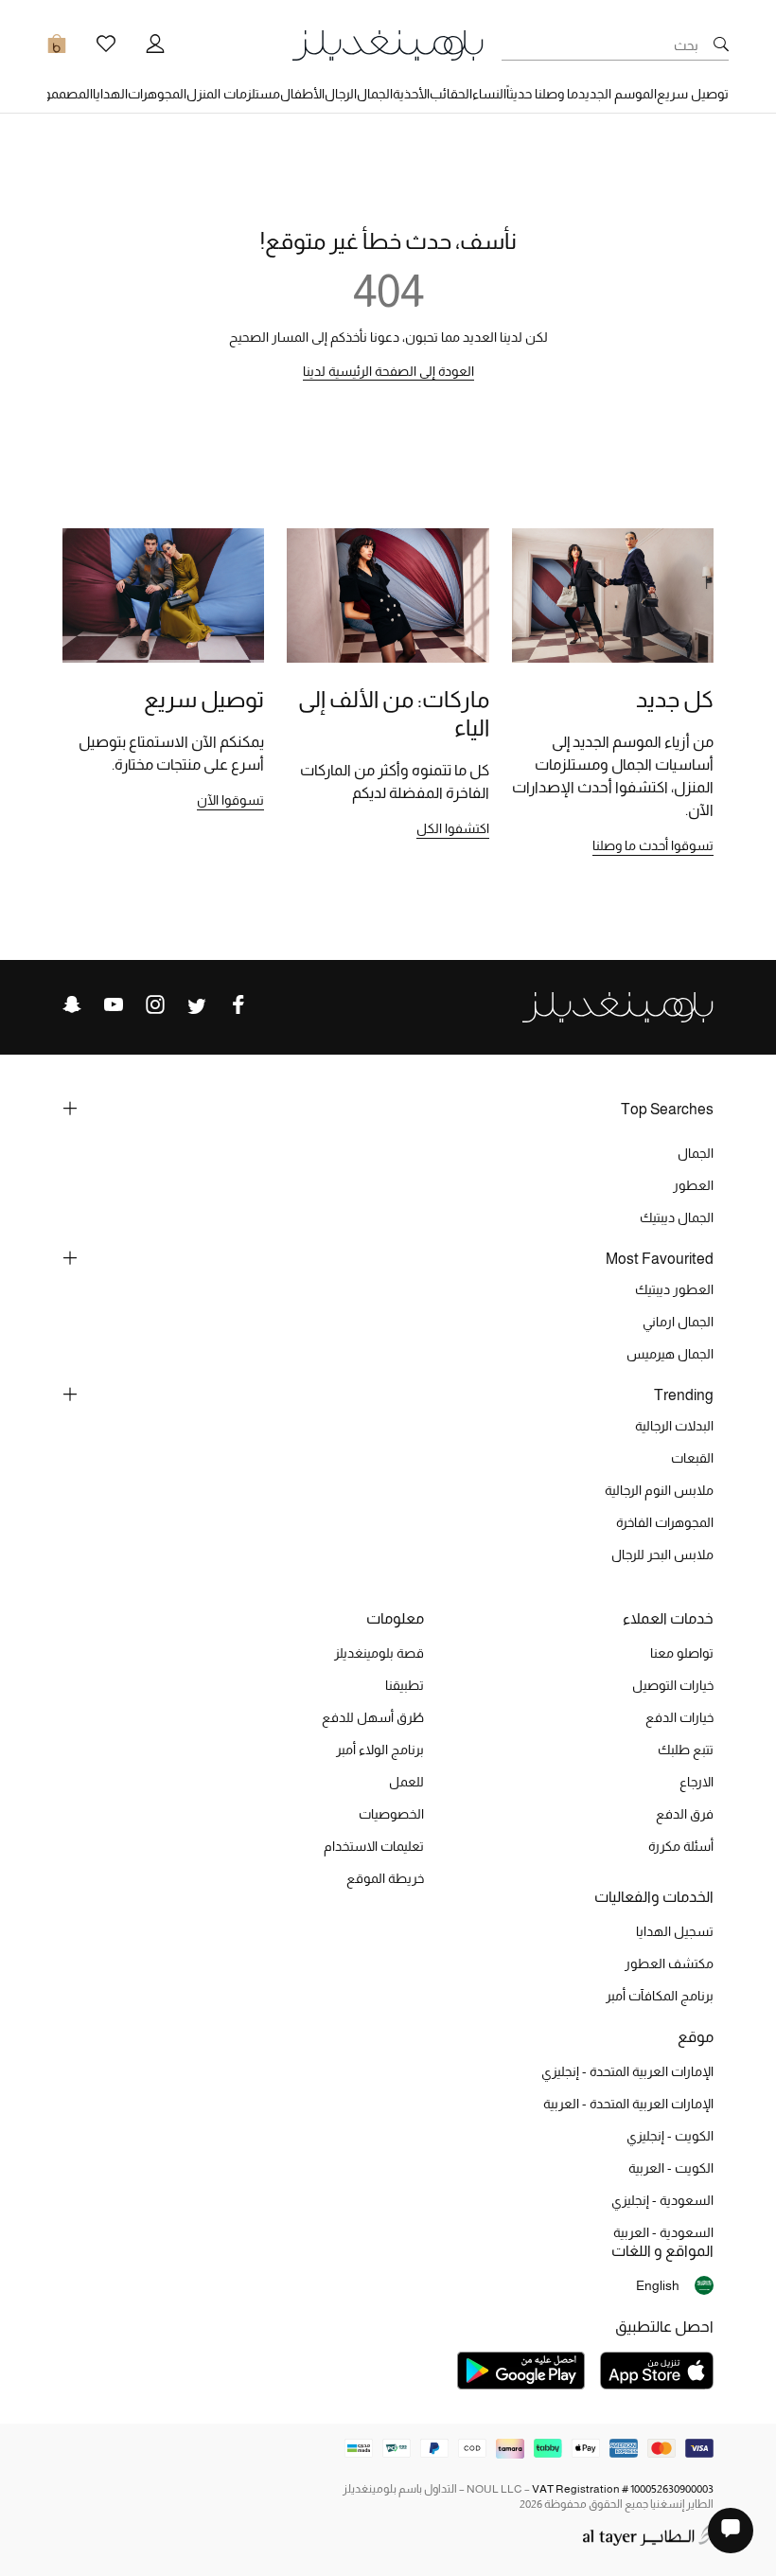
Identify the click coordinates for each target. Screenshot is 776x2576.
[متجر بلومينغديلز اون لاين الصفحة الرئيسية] (388, 44)
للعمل (406, 1782)
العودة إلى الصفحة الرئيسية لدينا (388, 371)
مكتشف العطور (669, 1963)
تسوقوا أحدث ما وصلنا (653, 845)
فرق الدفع (685, 1814)
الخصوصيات (391, 1814)
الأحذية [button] (411, 94)
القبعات (692, 1458)
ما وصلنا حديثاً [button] (542, 94)
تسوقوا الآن (230, 800)
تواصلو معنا (682, 1653)
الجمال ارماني (678, 1322)
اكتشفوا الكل (453, 828)
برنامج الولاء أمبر (380, 1750)
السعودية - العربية (663, 2232)
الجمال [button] (375, 94)
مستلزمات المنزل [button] (233, 94)
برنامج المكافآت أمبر (660, 1996)
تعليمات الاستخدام (374, 1846)
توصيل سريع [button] (693, 94)
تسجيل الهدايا (675, 1931)
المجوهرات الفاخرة (665, 1522)
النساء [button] (489, 94)
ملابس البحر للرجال (662, 1554)
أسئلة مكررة (681, 1846)
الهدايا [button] (110, 94)
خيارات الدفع (679, 1717)
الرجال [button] (341, 94)
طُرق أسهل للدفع (373, 1717)
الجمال (696, 1153)
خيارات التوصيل (673, 1685)
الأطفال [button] (302, 94)
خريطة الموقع (385, 1878)
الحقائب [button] (451, 94)
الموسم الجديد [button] (617, 94)
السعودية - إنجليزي (662, 2200)
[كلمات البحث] (721, 45)
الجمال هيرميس (670, 1354)
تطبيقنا (405, 1685)
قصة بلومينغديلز (379, 1653)
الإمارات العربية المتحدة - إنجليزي (627, 2071)
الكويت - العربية (671, 2168)
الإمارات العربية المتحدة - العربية (628, 2104)
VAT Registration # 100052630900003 (623, 2489)
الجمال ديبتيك (677, 1217)
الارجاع (697, 1782)
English (658, 2285)
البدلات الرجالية (674, 1426)
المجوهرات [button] (157, 94)
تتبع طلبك (686, 1750)
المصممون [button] (63, 94)
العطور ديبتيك (674, 1289)
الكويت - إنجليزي (670, 2136)
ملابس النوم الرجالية (659, 1490)
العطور (693, 1185)
